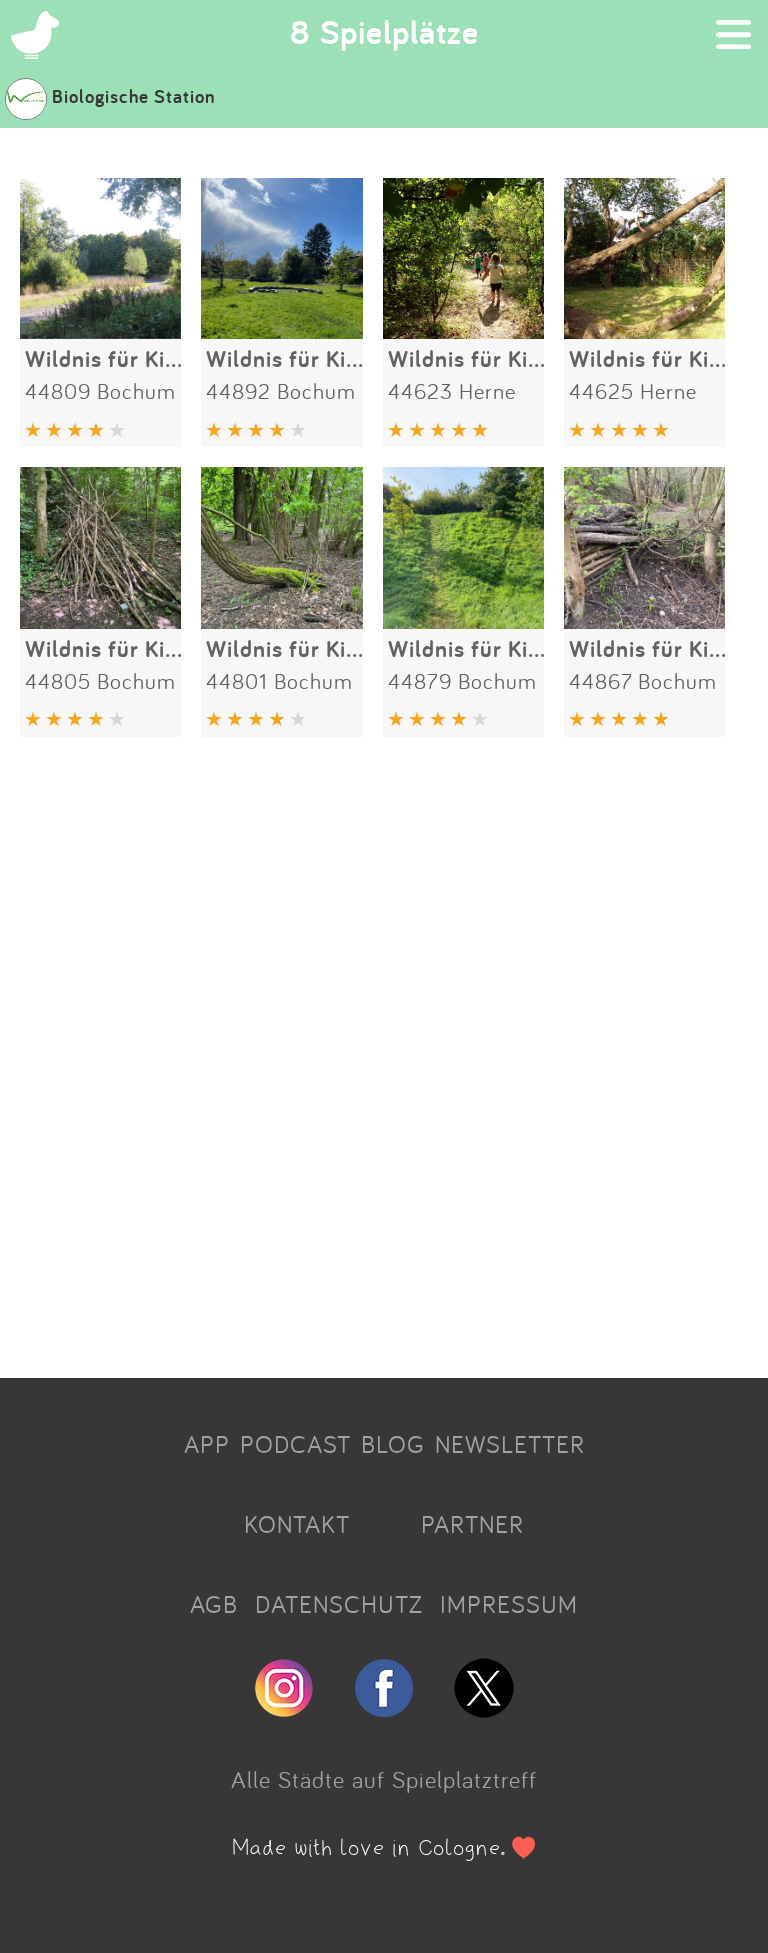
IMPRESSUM (509, 1604)
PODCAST (295, 1444)
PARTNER (472, 1524)
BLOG (393, 1444)
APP (207, 1444)
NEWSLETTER (510, 1444)
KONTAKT (297, 1524)
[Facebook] (384, 1709)
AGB (214, 1604)
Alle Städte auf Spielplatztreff (384, 1779)
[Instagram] (284, 1709)
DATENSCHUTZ (339, 1604)
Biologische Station (133, 96)
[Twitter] (484, 1709)
